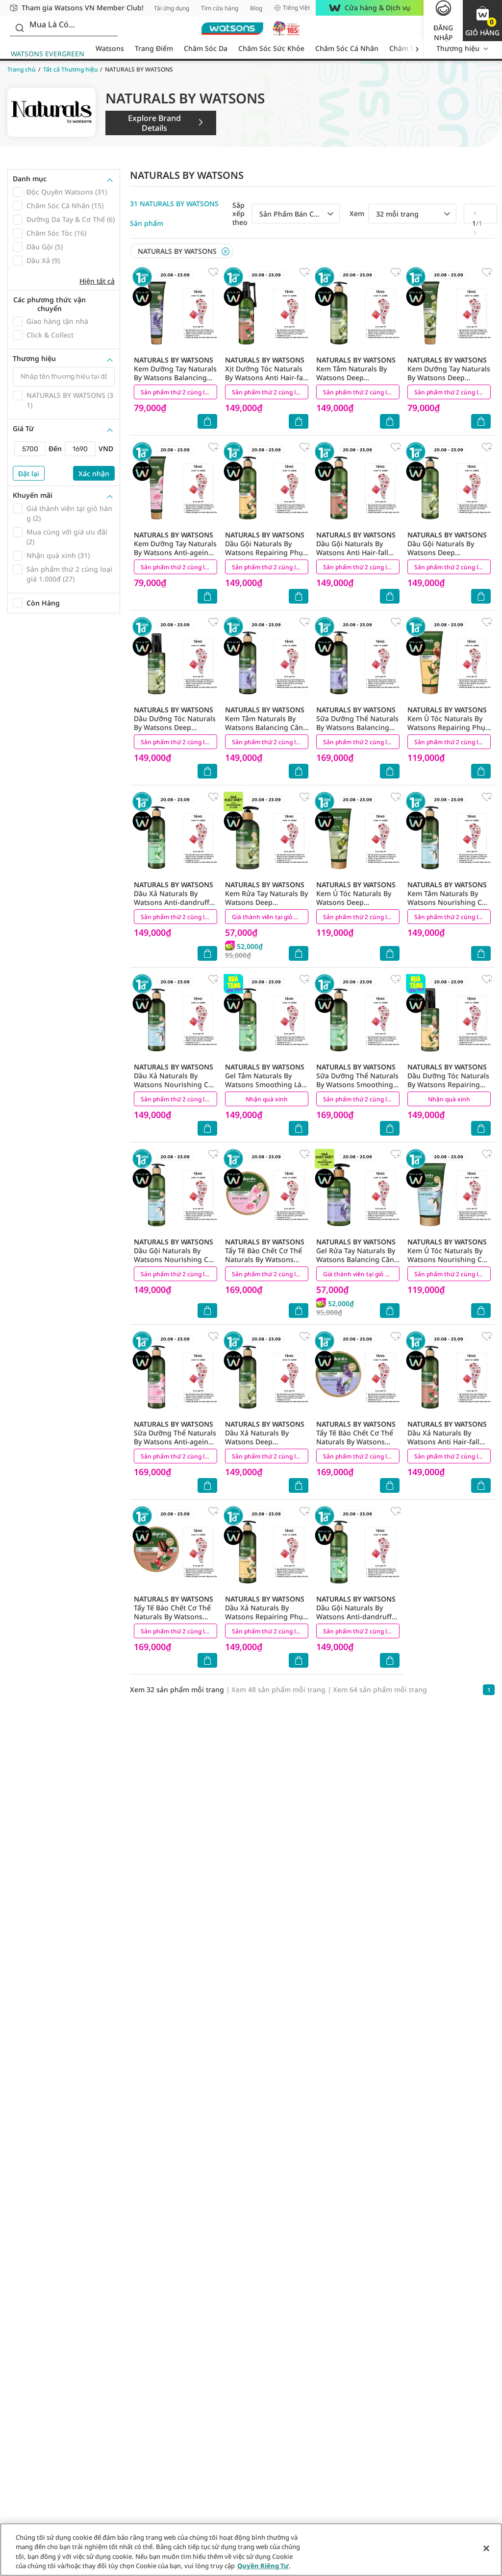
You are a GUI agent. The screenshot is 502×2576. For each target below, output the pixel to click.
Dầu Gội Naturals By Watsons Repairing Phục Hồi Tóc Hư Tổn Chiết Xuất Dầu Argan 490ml (266, 552)
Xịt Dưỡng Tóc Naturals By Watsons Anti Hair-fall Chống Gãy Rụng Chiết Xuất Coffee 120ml (266, 377)
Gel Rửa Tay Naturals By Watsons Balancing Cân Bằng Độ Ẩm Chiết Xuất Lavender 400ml (356, 1259)
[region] (251, 2550)
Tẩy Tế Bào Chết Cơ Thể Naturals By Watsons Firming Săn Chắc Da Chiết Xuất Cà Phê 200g (174, 1616)
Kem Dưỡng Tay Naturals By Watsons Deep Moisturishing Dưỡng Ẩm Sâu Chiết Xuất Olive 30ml (449, 382)
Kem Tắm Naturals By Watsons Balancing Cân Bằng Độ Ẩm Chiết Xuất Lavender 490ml (265, 727)
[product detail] (176, 310)
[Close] (226, 251)
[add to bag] (207, 421)
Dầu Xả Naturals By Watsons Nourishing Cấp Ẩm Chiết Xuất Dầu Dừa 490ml (175, 1084)
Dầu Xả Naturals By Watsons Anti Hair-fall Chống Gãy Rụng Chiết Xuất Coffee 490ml (447, 1442)
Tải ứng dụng (172, 8)
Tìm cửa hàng (220, 8)
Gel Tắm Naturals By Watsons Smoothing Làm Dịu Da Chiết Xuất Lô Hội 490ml (266, 1084)
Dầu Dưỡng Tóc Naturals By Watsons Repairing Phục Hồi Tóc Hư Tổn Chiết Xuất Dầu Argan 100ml (448, 1089)
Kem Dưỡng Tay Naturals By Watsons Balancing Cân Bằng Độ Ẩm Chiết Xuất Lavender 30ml (175, 377)
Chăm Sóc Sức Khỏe (271, 48)
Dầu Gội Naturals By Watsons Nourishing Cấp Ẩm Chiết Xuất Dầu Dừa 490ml (175, 1259)
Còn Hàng (43, 603)
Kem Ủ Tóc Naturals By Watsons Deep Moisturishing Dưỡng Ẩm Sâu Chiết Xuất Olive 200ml (356, 907)
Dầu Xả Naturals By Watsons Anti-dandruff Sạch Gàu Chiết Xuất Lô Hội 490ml (174, 902)
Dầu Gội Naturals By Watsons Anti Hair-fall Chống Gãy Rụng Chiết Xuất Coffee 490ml (356, 552)
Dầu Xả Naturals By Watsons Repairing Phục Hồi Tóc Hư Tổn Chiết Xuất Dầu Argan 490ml (266, 1616)
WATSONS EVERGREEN (48, 54)
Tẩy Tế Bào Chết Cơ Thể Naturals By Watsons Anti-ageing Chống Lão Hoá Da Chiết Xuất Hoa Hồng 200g (265, 1264)
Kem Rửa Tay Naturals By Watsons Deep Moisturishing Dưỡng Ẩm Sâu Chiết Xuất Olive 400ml (266, 907)
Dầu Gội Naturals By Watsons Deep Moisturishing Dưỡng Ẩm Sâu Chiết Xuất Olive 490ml (447, 557)
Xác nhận (94, 474)
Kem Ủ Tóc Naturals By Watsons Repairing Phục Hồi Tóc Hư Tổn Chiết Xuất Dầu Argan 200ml (448, 727)
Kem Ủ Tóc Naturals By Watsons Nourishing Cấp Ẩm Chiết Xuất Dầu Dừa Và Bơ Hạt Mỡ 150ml (449, 1259)
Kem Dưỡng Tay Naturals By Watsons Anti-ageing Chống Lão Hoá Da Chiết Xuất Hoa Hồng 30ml (175, 552)
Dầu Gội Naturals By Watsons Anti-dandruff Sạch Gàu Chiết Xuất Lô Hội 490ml (356, 1616)
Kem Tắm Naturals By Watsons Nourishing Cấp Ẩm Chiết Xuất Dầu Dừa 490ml (449, 902)
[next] (417, 49)
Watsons (110, 48)
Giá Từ (23, 429)
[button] (482, 21)
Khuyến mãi (33, 495)
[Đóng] (486, 2548)
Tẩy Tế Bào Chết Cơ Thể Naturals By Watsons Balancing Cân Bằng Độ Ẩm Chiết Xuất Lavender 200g (356, 1446)
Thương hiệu (458, 48)
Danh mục (30, 179)
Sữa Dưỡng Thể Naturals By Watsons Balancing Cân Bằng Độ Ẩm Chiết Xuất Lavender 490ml (357, 727)
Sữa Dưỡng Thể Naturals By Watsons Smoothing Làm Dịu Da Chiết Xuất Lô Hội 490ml (357, 1084)
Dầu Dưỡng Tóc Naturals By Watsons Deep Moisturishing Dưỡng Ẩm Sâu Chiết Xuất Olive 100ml (175, 732)
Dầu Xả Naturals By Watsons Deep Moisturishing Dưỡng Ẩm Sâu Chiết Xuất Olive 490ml (265, 1446)
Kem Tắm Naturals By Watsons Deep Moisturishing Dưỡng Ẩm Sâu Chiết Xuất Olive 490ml (356, 382)
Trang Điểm (154, 48)
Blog (256, 8)
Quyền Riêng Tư (263, 2566)
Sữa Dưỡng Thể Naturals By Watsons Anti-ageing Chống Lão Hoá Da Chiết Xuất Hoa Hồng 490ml (175, 1442)
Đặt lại (29, 474)
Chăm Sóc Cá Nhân (347, 48)
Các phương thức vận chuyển (50, 304)
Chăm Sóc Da (206, 48)
